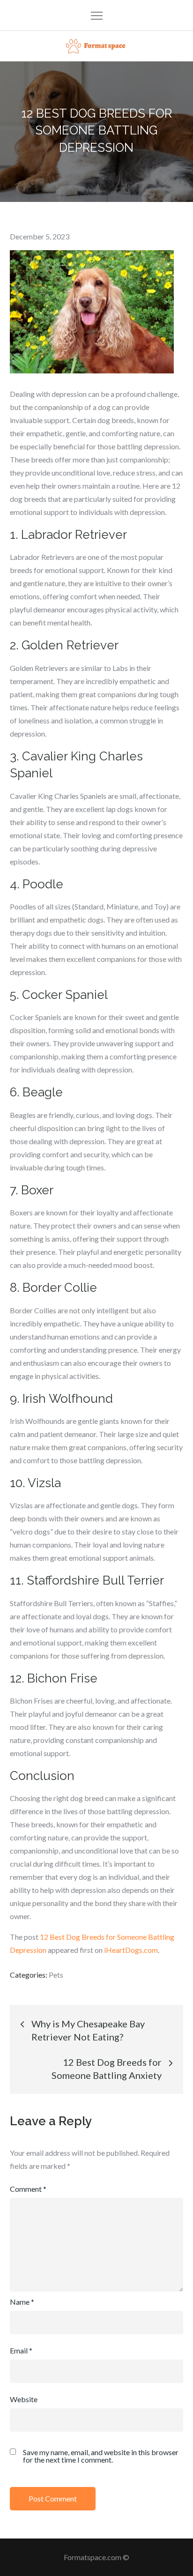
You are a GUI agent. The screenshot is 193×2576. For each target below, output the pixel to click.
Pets (56, 1975)
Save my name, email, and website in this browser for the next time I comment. (101, 2456)
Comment (28, 2189)
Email (21, 2350)
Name (22, 2302)
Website (24, 2399)
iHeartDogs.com (131, 1950)
